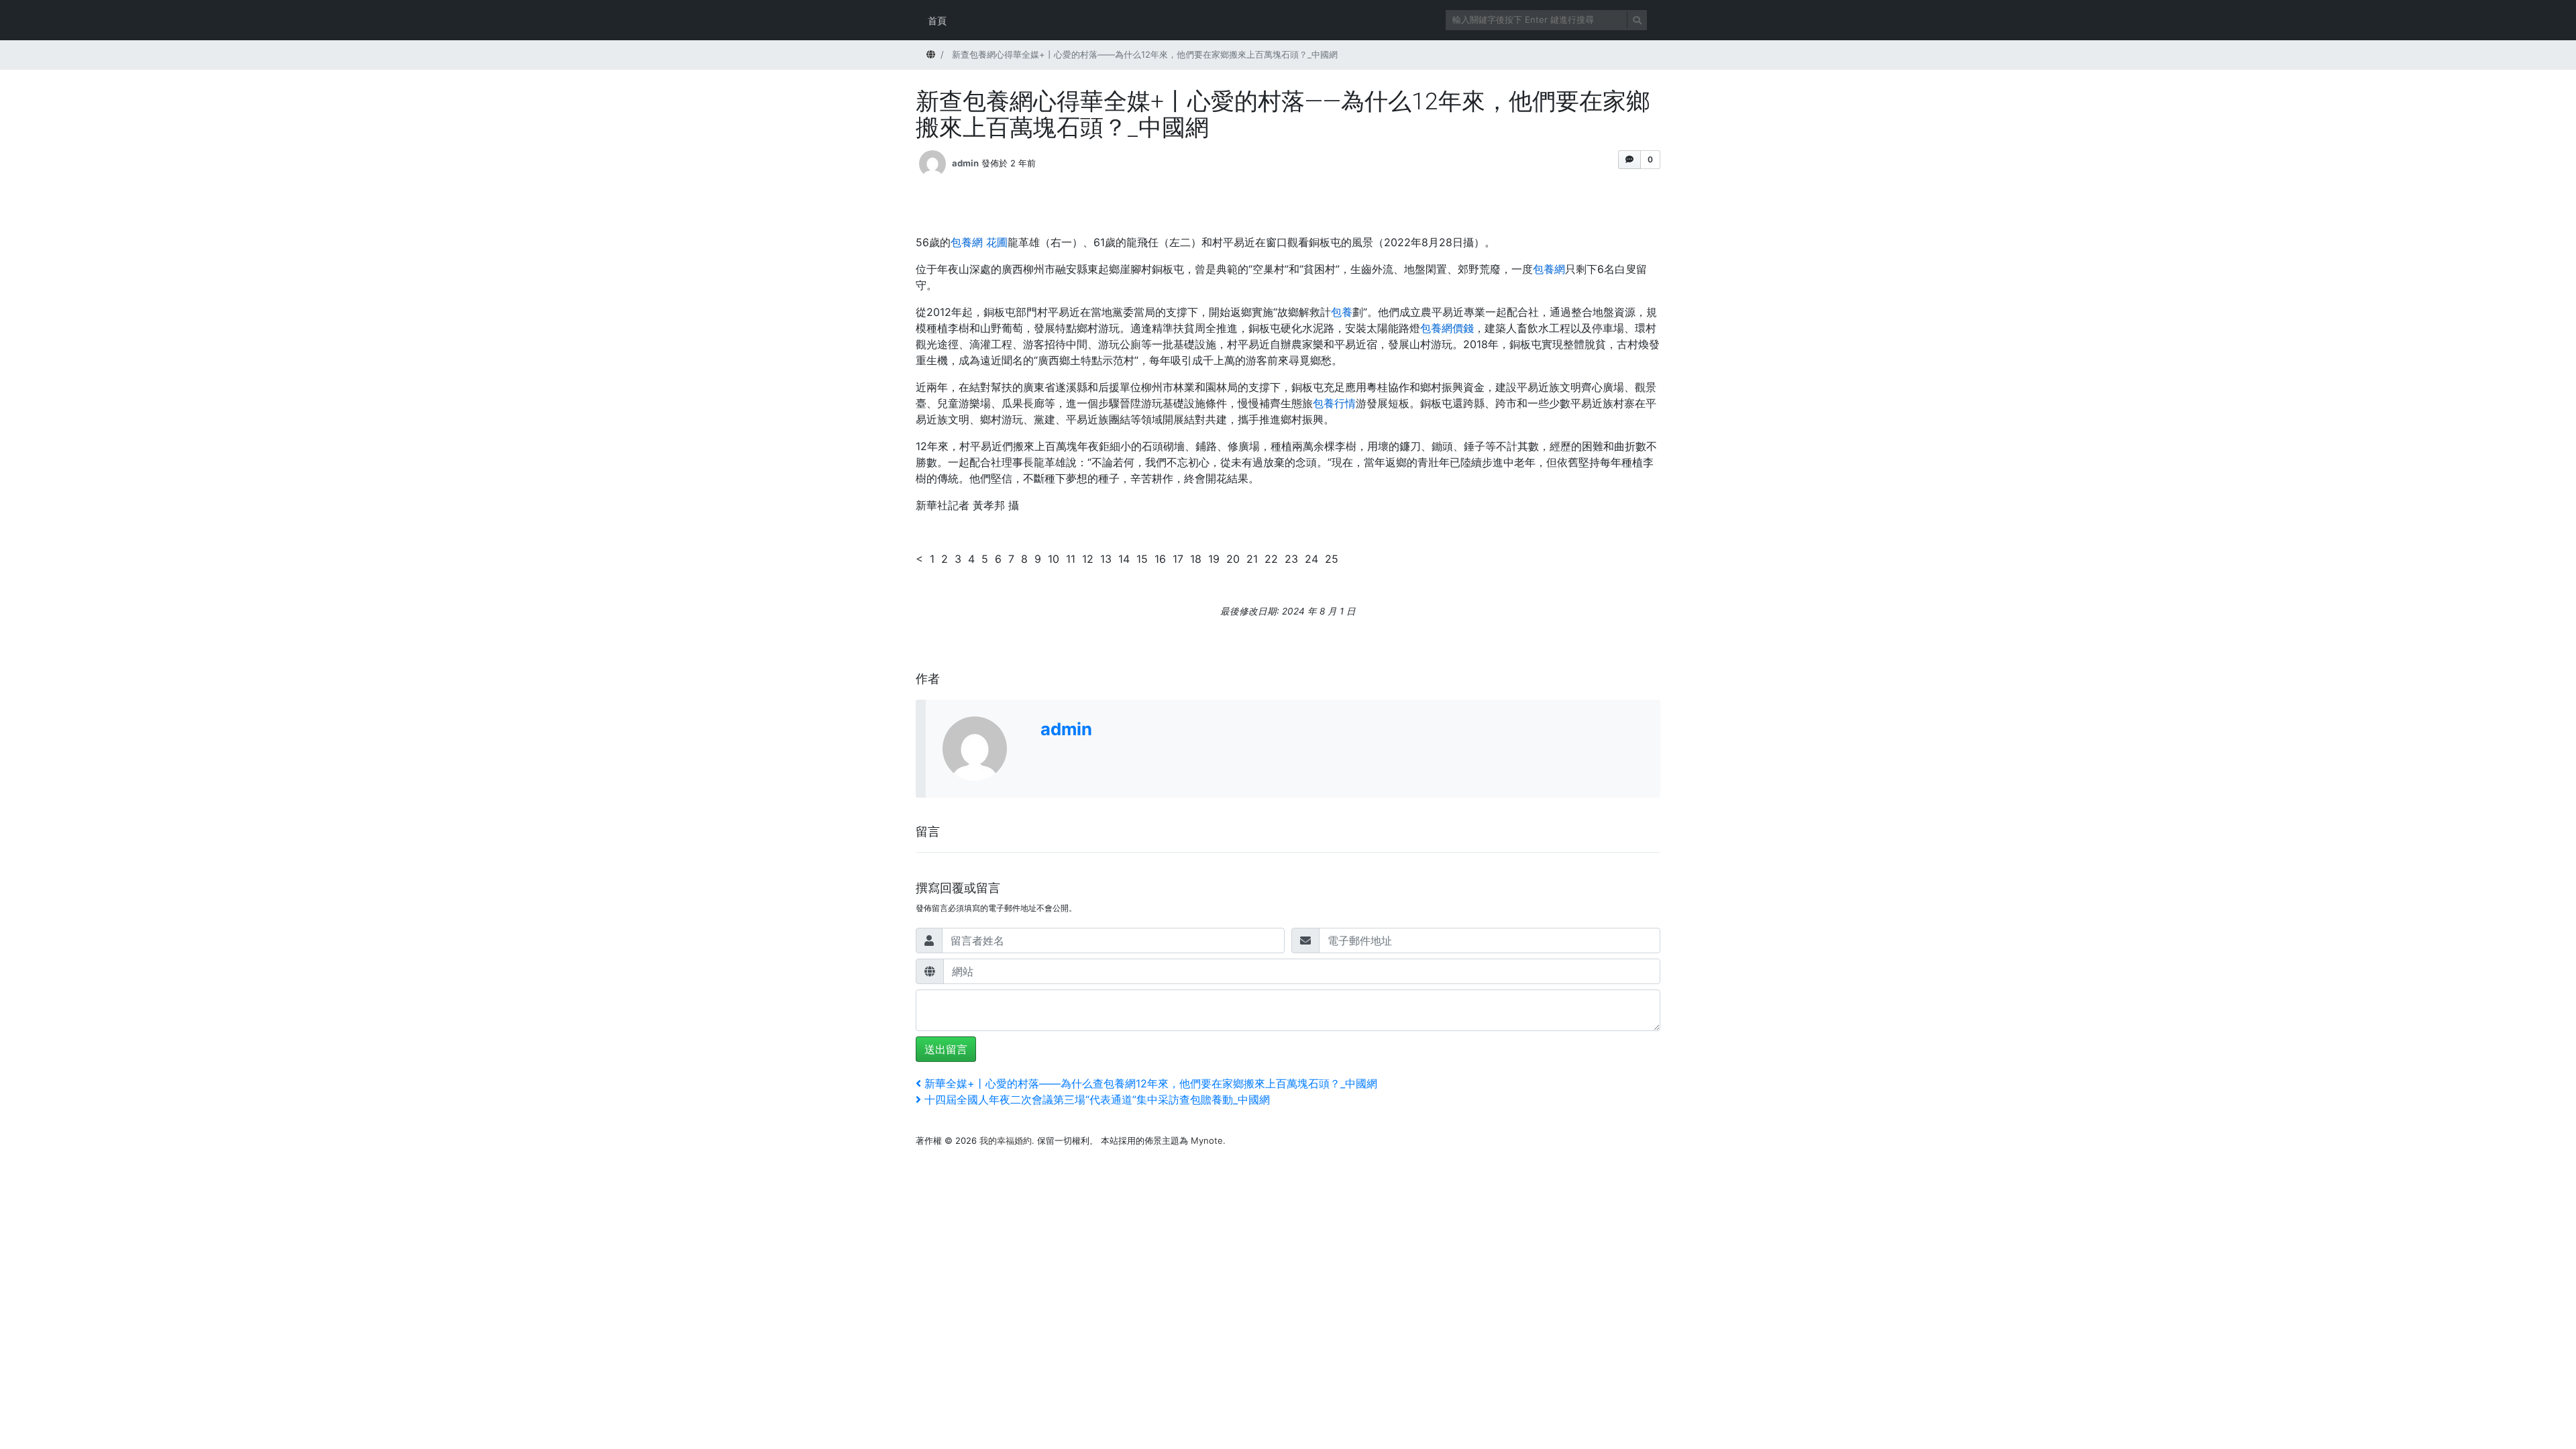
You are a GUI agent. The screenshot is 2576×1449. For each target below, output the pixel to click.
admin (965, 162)
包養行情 (1334, 403)
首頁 (937, 20)
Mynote (1207, 1140)
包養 (1342, 312)
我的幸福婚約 (1006, 1140)
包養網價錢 (1447, 328)
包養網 (1549, 269)
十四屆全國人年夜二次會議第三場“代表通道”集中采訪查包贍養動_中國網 (1097, 1099)
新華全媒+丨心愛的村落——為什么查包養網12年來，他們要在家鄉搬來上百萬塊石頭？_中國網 (1150, 1083)
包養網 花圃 (979, 242)
